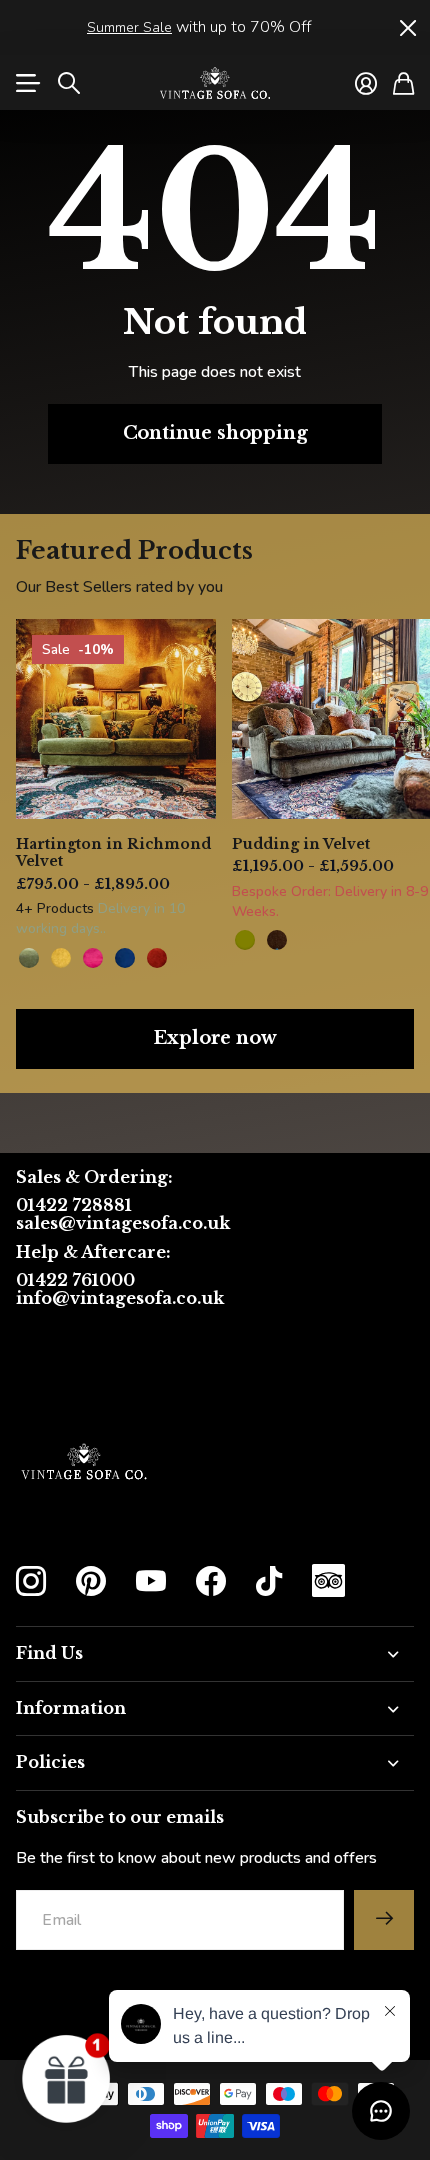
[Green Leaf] (29, 958)
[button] (67, 2078)
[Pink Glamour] (93, 958)
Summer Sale (129, 27)
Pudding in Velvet (301, 844)
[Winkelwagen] (403, 83)
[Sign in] (366, 83)
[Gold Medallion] (61, 958)
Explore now (214, 1038)
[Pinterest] (91, 1581)
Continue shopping (215, 433)
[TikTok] (269, 1581)
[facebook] (211, 1581)
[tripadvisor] (328, 1580)
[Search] (69, 83)
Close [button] (407, 27)
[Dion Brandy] (277, 940)
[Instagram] (31, 1581)
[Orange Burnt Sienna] (157, 958)
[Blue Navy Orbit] (125, 958)
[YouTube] (151, 1581)
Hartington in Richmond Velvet (113, 853)
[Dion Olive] (245, 940)
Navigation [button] (27, 83)
